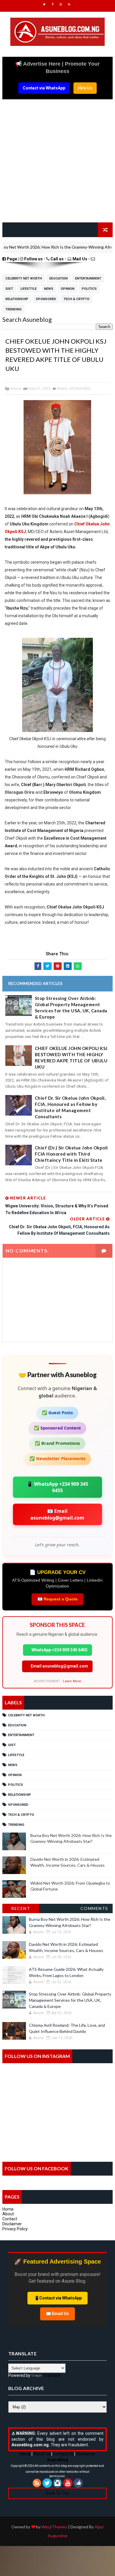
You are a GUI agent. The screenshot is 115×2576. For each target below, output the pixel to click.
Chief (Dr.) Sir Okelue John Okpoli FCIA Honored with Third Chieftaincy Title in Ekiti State (71, 1154)
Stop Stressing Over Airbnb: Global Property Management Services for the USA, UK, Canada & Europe (71, 1007)
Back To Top (57, 2493)
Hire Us (85, 88)
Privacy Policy (15, 2229)
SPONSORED (46, 299)
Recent (21, 1908)
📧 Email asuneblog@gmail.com (57, 1514)
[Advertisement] (57, 164)
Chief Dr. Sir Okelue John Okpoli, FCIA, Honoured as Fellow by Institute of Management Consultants (70, 1107)
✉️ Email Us (57, 2314)
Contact (10, 2219)
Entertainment (88, 278)
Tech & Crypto (76, 299)
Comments (94, 1908)
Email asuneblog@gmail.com (59, 1666)
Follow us (33, 259)
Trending (13, 309)
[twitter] (44, 4)
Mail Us (80, 259)
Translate (52, 2375)
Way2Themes (54, 2527)
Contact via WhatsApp (44, 88)
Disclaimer (12, 2224)
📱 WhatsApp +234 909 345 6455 (57, 1487)
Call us (57, 259)
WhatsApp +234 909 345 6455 (59, 1650)
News (49, 289)
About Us (42, 2454)
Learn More (72, 1681)
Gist (9, 289)
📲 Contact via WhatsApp (57, 2298)
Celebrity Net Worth (24, 278)
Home (8, 2209)
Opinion (68, 289)
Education (58, 278)
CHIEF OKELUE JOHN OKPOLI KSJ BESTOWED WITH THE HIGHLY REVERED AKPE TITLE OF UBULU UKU (71, 1057)
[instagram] (61, 4)
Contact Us (63, 2454)
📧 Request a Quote (57, 1599)
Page (12, 259)
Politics (89, 289)
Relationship (17, 299)
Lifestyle (28, 289)
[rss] (69, 4)
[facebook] (52, 4)
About (8, 2214)
